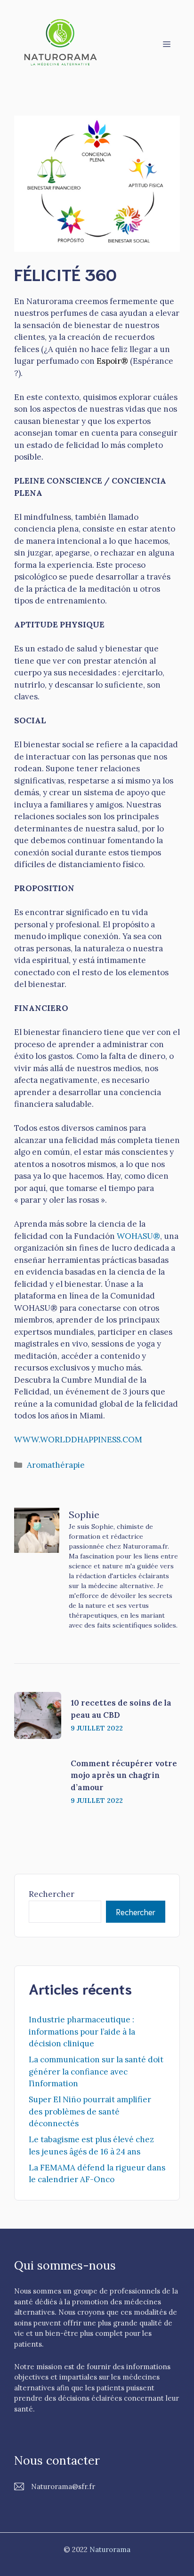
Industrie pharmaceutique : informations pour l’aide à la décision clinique (82, 2032)
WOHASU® (138, 1236)
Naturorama (110, 2549)
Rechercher (52, 1894)
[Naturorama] (61, 43)
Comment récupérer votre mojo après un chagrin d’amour (124, 1775)
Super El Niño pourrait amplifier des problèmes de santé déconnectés (90, 2111)
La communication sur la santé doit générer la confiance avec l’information (96, 2071)
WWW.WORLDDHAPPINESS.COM (78, 1440)
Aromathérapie (56, 1465)
